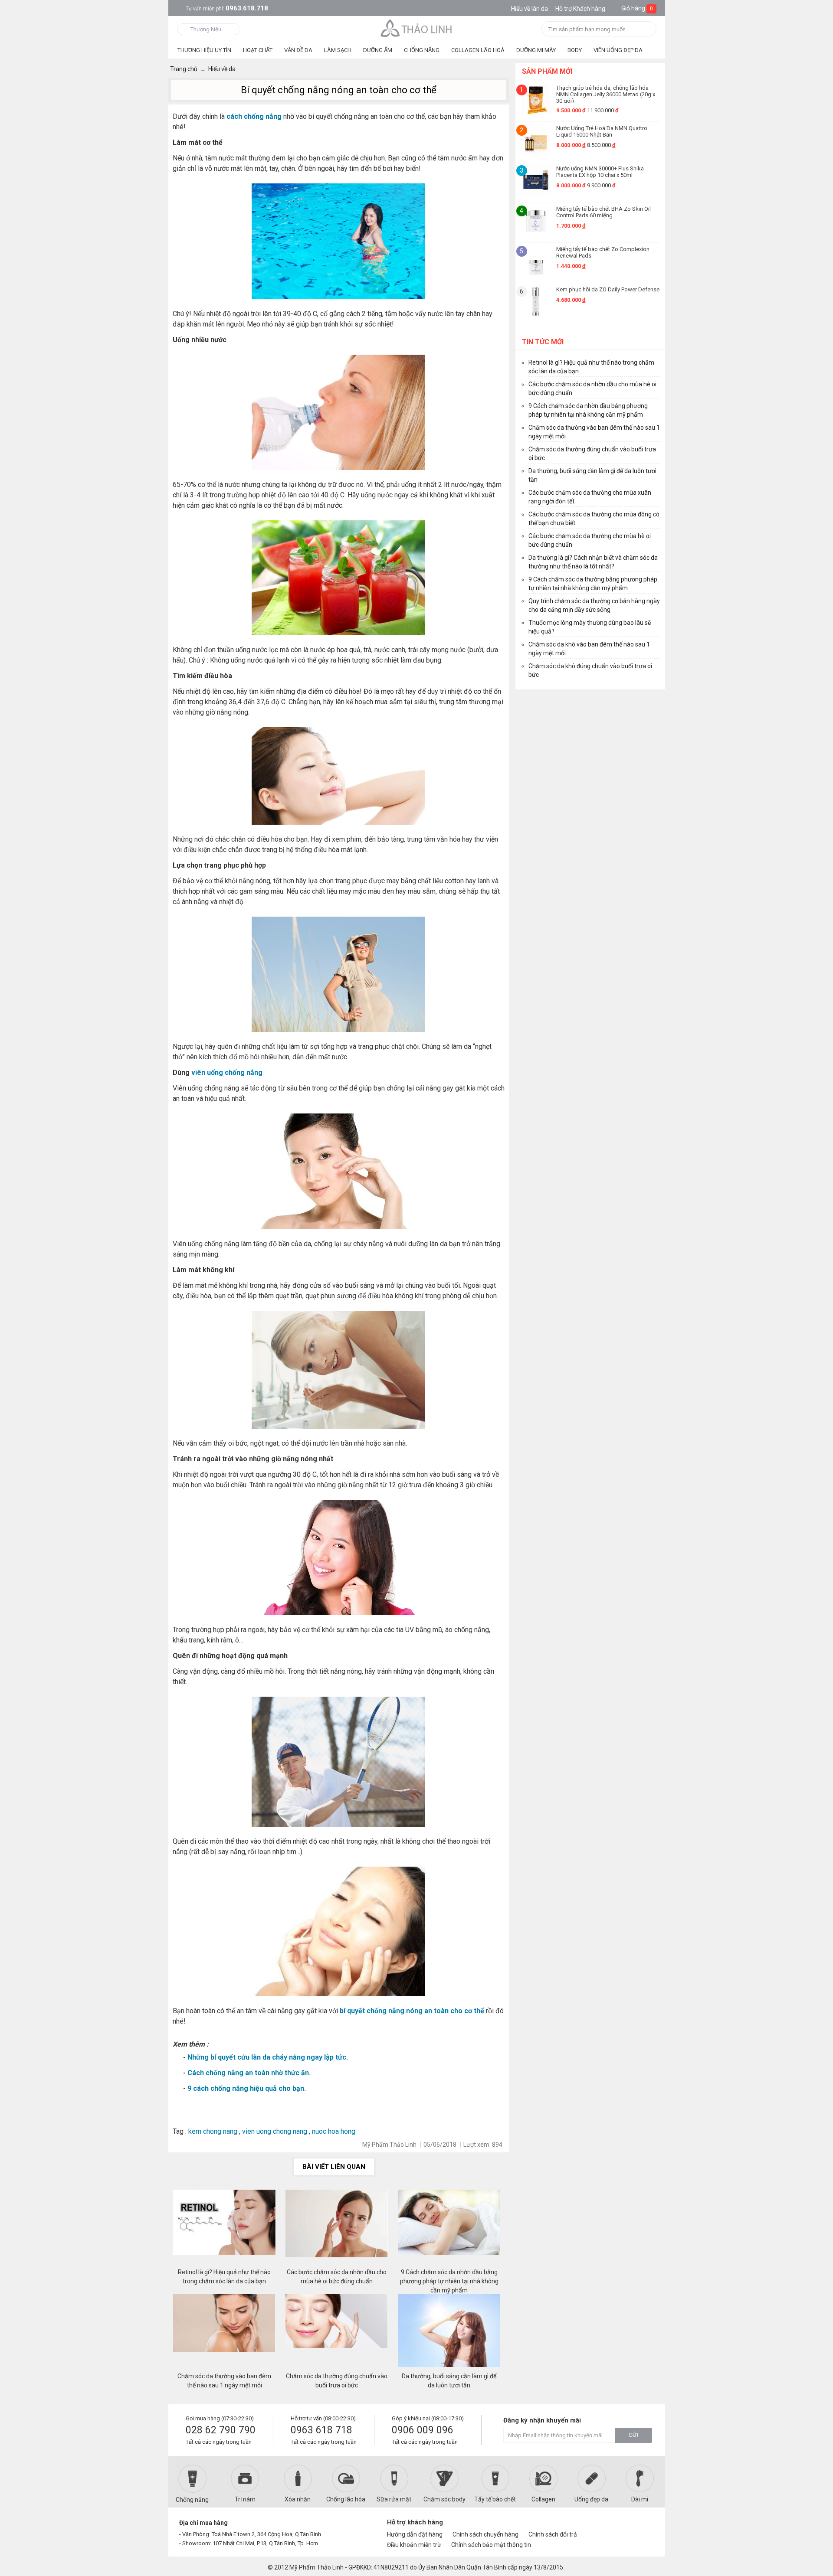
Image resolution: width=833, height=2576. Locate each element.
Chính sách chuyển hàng (485, 2534)
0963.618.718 (227, 8)
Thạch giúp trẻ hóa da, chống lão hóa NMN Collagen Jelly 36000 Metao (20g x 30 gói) (606, 94)
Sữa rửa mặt (394, 2499)
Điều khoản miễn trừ (414, 2545)
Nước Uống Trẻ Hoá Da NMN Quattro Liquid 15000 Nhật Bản (602, 131)
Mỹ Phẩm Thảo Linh (316, 2567)
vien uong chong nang (275, 2131)
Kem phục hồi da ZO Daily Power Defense (608, 289)
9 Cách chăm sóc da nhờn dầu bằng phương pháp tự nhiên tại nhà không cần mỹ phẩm (449, 2277)
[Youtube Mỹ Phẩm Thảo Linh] (628, 2526)
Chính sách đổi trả (553, 2534)
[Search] (647, 30)
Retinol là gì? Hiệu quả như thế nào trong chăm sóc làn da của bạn (224, 2277)
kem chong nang (213, 2131)
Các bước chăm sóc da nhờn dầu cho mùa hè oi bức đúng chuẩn (337, 2277)
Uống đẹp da (591, 2499)
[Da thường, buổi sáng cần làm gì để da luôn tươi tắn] (449, 2333)
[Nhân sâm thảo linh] (417, 28)
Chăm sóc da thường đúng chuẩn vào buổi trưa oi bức (337, 2381)
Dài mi (640, 2499)
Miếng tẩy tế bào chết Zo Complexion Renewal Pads (603, 252)
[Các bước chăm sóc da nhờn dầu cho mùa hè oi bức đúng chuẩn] (337, 2229)
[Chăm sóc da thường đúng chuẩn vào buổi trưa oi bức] (337, 2333)
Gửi (633, 2435)
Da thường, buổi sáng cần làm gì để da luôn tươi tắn (449, 2381)
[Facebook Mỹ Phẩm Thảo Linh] (613, 2526)
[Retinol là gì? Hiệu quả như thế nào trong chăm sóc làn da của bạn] (224, 2229)
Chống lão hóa (346, 2499)
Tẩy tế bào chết (495, 2499)
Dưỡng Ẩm (378, 50)
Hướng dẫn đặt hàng (415, 2534)
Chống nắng (192, 2500)
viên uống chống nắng (227, 1073)
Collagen (543, 2499)
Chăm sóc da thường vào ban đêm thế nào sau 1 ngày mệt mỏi (224, 2381)
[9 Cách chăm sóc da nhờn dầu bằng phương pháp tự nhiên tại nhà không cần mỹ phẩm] (449, 2229)
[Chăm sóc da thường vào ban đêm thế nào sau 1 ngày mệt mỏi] (224, 2333)
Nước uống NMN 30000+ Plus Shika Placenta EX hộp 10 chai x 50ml (600, 172)
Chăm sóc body (444, 2499)
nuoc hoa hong (335, 2131)
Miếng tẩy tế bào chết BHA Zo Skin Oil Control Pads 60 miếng (603, 212)
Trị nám (245, 2499)
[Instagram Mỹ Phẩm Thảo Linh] (643, 2526)
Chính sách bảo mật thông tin (491, 2545)
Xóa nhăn (298, 2499)
